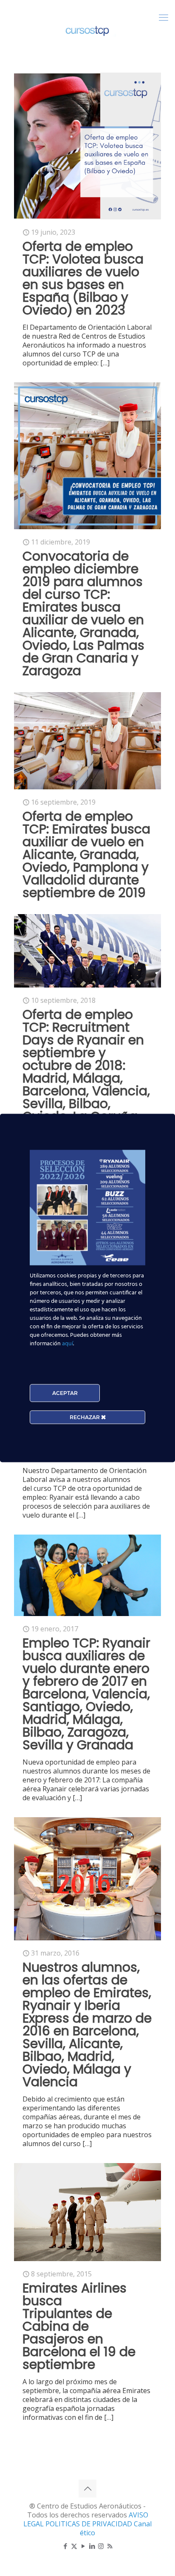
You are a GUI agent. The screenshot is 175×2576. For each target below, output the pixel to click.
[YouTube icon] (83, 2546)
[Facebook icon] (65, 2546)
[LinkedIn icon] (92, 2546)
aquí (68, 1344)
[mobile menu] (164, 17)
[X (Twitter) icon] (74, 2546)
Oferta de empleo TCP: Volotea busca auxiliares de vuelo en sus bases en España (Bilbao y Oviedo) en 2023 (83, 278)
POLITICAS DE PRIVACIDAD (90, 2524)
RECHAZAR (85, 1417)
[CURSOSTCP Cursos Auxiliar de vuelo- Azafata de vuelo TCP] (87, 30)
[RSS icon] (110, 2546)
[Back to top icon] (87, 2489)
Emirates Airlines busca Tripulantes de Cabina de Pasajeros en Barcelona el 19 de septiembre (79, 2326)
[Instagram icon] (101, 2546)
